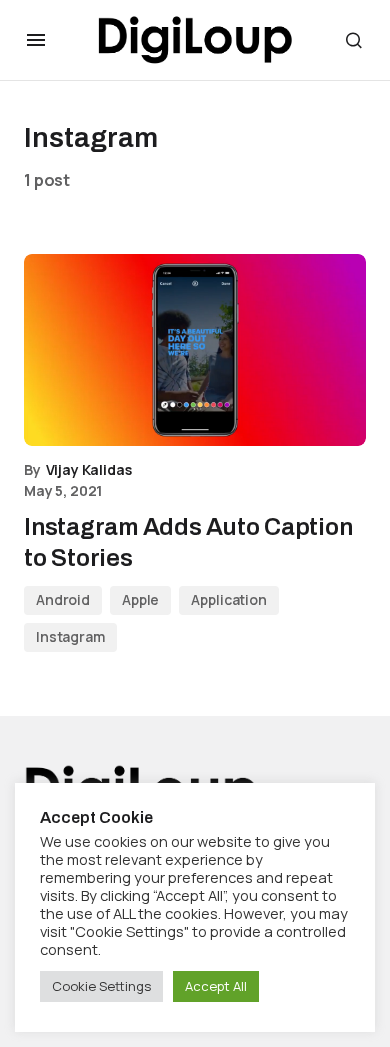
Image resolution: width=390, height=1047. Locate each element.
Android (63, 599)
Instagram (70, 636)
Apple (140, 599)
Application (228, 599)
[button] (36, 40)
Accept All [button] (216, 986)
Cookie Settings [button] (101, 986)
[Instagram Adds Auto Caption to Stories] (195, 350)
